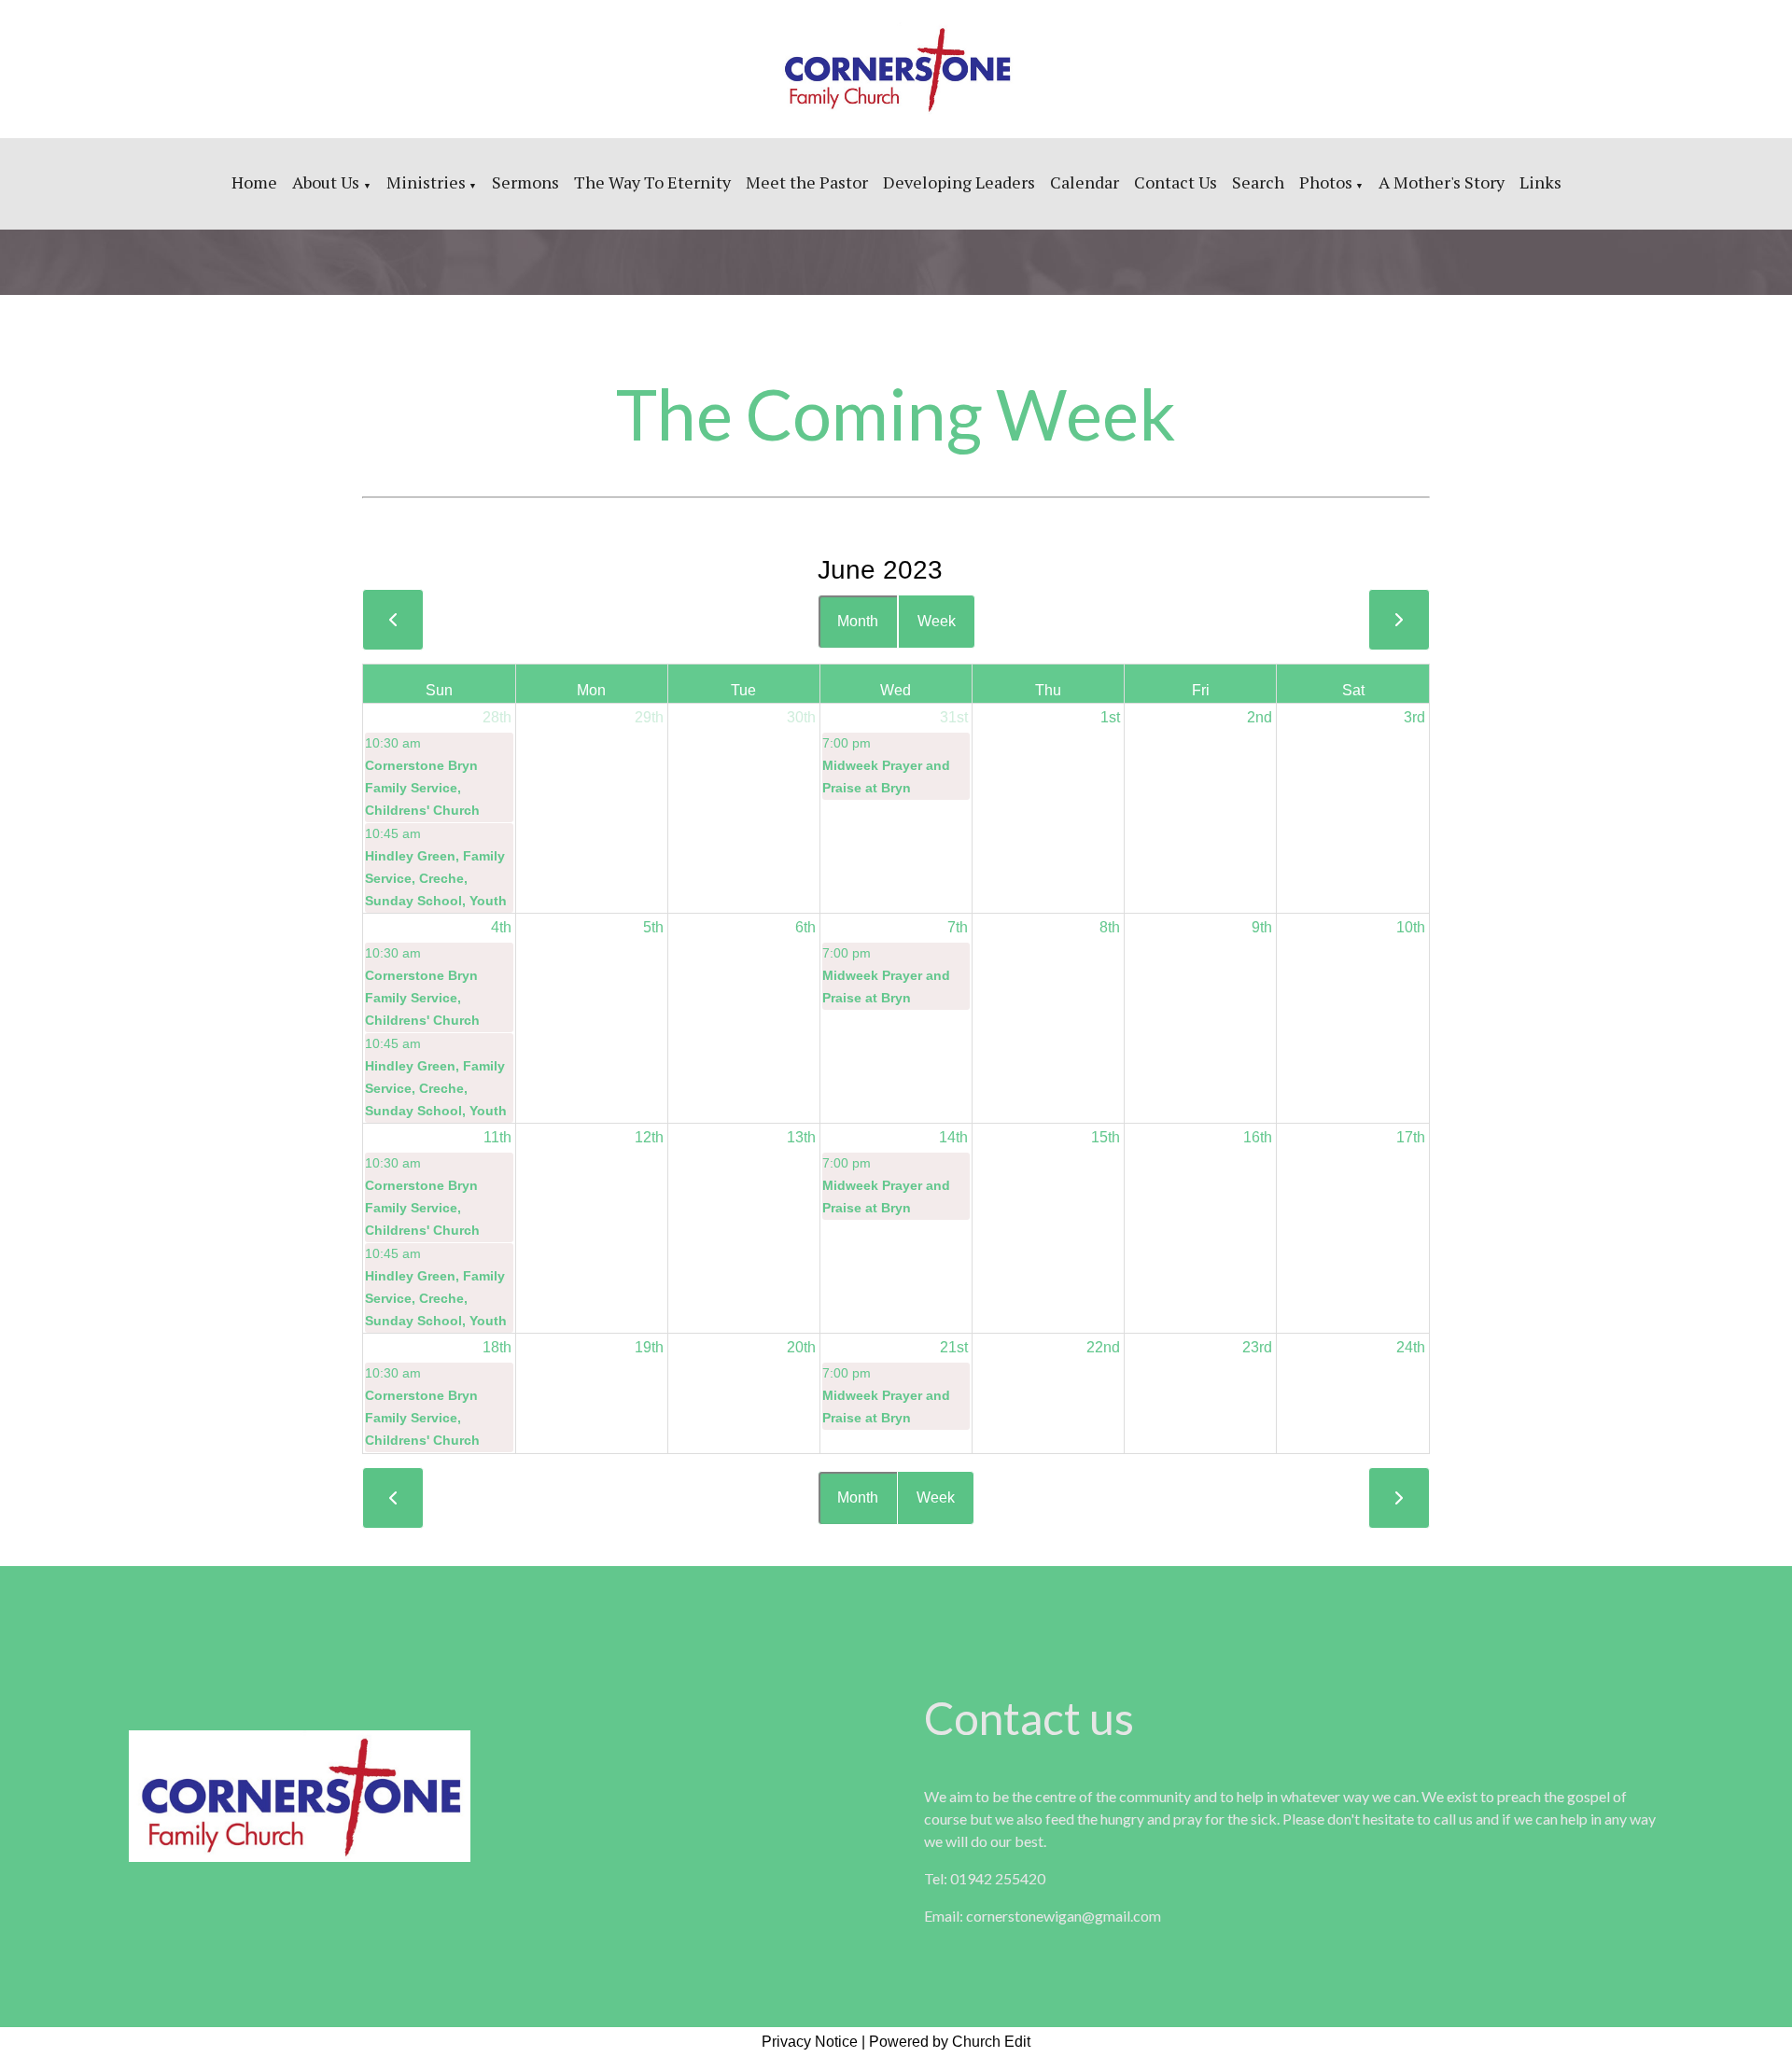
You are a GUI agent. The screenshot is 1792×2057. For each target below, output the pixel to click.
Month (858, 621)
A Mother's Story (1442, 182)
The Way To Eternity (652, 182)
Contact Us (1176, 182)
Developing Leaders (959, 182)
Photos (1326, 182)
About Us (328, 182)
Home (254, 182)
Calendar (1085, 182)
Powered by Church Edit (950, 2042)
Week (937, 621)
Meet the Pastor (807, 182)
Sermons (525, 182)
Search (1258, 182)
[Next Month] (1399, 620)
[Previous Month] (393, 620)
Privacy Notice (810, 2042)
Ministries (426, 182)
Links (1540, 182)
